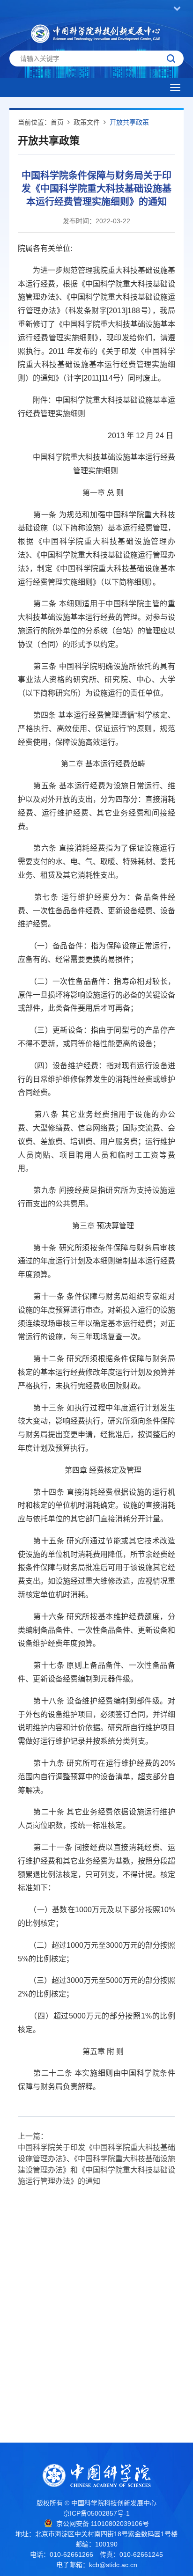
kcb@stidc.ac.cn (113, 2565)
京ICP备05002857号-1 (96, 2513)
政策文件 (87, 122)
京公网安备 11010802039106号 (103, 2524)
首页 (57, 122)
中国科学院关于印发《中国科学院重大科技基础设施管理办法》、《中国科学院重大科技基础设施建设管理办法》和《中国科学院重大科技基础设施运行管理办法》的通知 (96, 2164)
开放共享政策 (129, 122)
